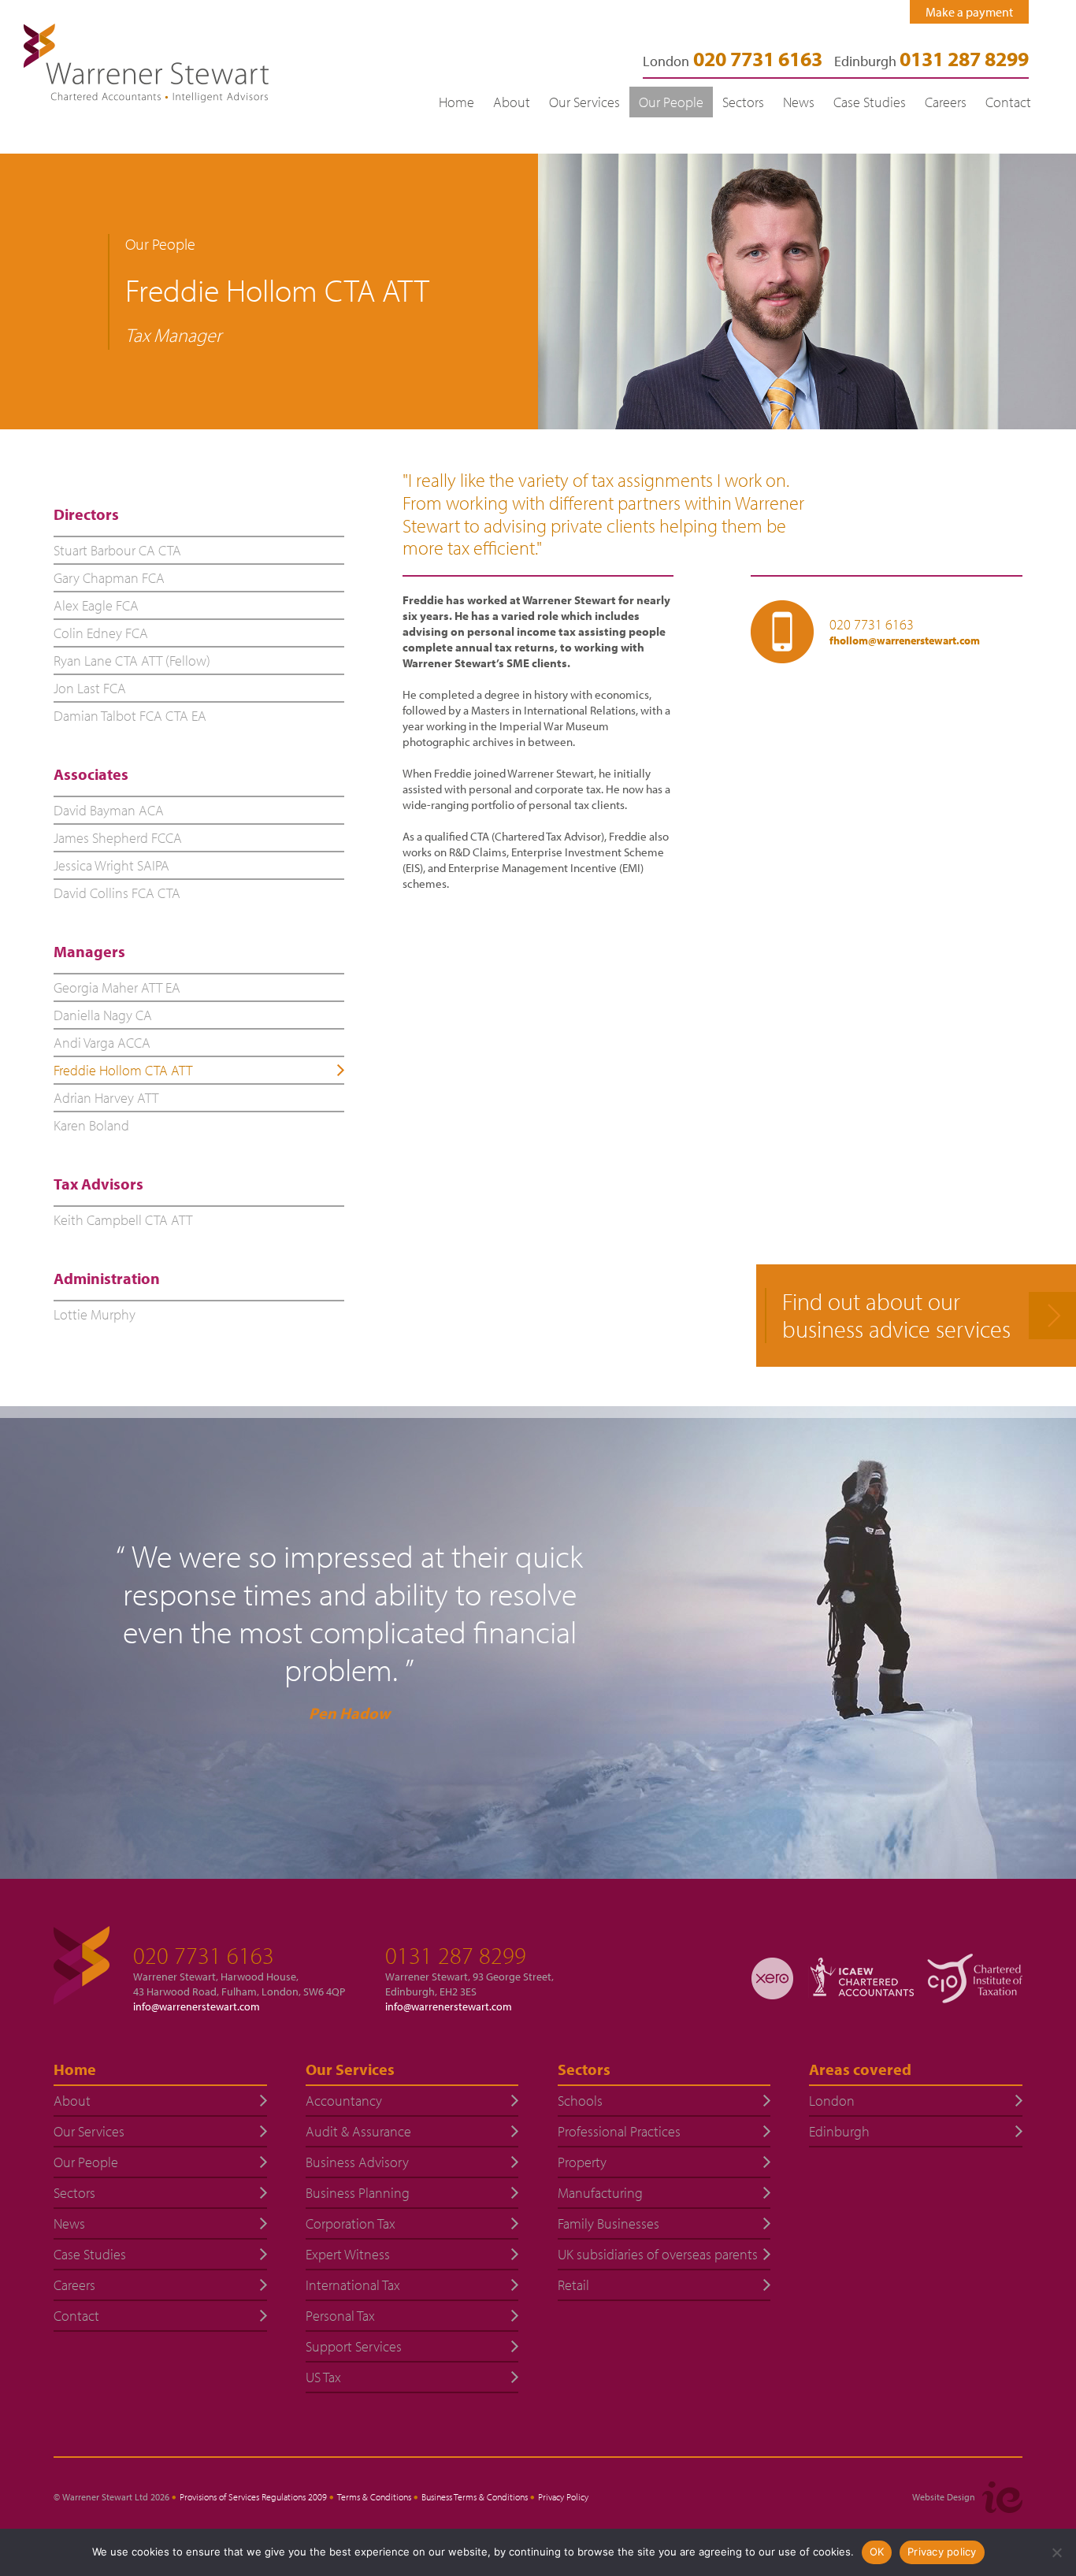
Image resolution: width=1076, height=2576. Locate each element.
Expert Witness (348, 2254)
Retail (573, 2285)
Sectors (743, 102)
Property (582, 2162)
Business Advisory (357, 2162)
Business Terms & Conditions (475, 2497)
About (512, 102)
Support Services (354, 2346)
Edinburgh (931, 61)
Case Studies (870, 102)
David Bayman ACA (109, 810)
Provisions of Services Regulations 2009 (253, 2497)
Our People (671, 102)
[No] (1056, 2552)
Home (456, 102)
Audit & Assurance (358, 2131)
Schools (580, 2101)
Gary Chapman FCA (109, 578)
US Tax (323, 2377)
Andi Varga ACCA (102, 1043)
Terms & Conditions (374, 2497)
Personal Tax (340, 2316)
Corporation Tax (351, 2223)
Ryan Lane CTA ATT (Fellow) (132, 661)
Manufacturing (600, 2193)
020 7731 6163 (872, 625)
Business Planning (358, 2193)
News (799, 102)
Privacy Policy (563, 2497)
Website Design (944, 2497)
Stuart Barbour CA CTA (117, 550)
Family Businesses (608, 2223)
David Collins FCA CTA (117, 893)
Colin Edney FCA (101, 633)
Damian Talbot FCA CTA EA (130, 716)
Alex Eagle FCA (96, 605)
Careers (946, 102)
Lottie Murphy (95, 1314)
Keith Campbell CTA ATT (123, 1220)
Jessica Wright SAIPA (111, 865)
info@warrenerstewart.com (197, 2006)
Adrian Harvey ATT (106, 1098)
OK (877, 2552)
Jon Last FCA (90, 688)
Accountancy (344, 2101)
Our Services (584, 102)
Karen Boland (91, 1125)
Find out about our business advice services (896, 1316)
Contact (1008, 102)
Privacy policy (942, 2552)
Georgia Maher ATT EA (117, 987)
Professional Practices (619, 2131)
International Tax (353, 2285)
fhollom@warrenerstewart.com (905, 640)
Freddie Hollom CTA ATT (123, 1070)
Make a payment (969, 12)
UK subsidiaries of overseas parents (658, 2254)
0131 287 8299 (456, 1955)
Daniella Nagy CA (103, 1015)
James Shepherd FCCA (118, 838)
